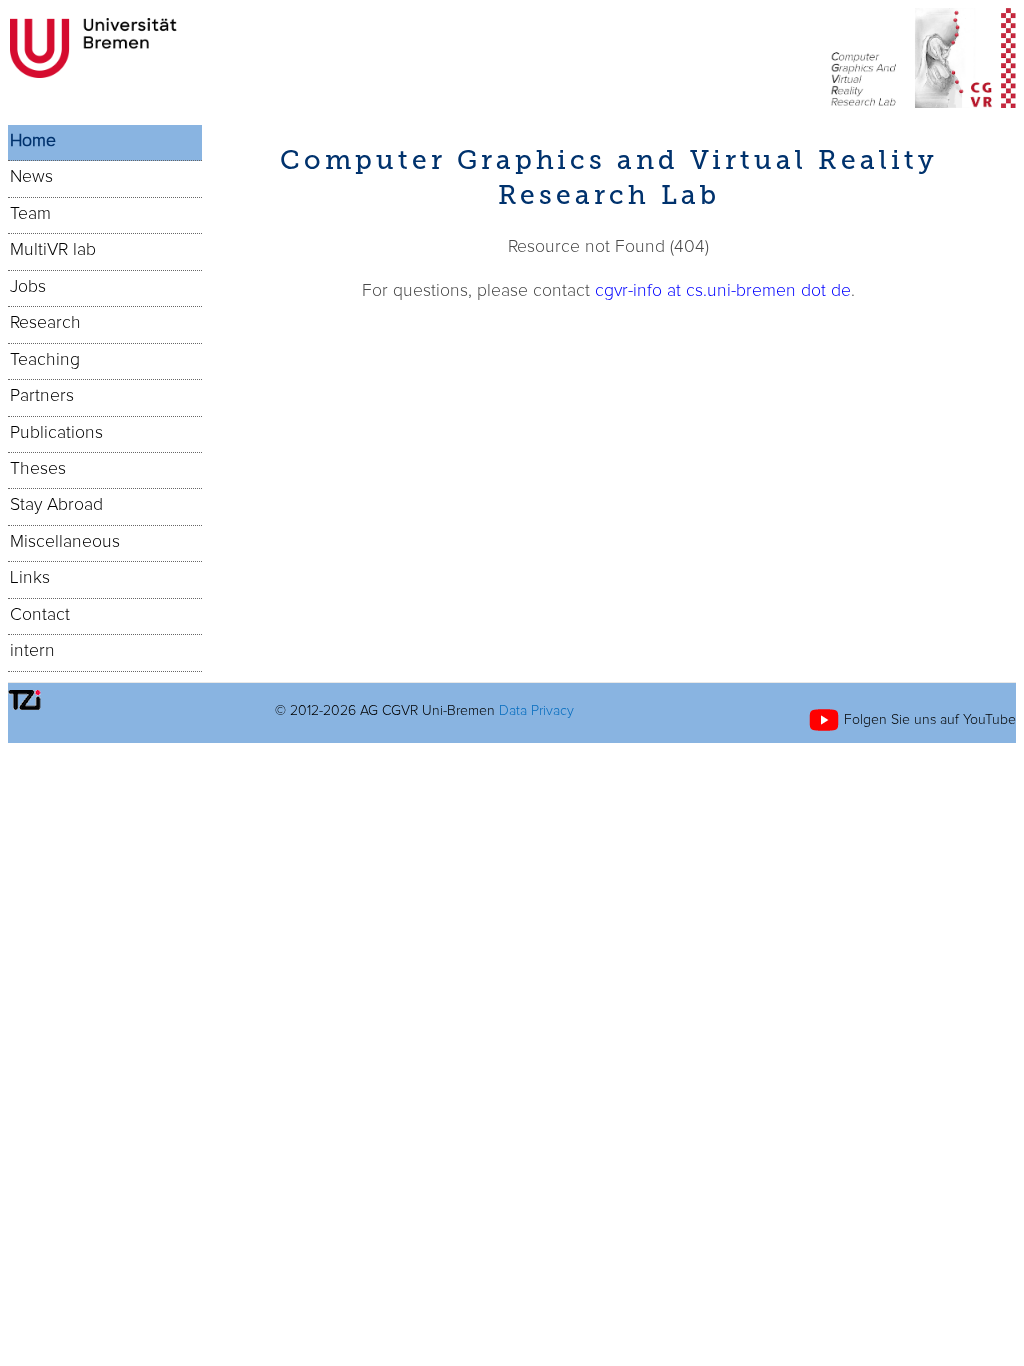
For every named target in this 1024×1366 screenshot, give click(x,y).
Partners (42, 396)
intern (32, 651)
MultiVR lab (53, 250)
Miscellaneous (65, 542)
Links (30, 578)
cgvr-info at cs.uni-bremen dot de (723, 291)
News (31, 177)
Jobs (28, 287)
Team (30, 214)
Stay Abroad (56, 505)
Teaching (45, 360)
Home (33, 141)
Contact (40, 615)
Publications (56, 433)
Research (45, 323)
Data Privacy (536, 711)
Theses (38, 469)
